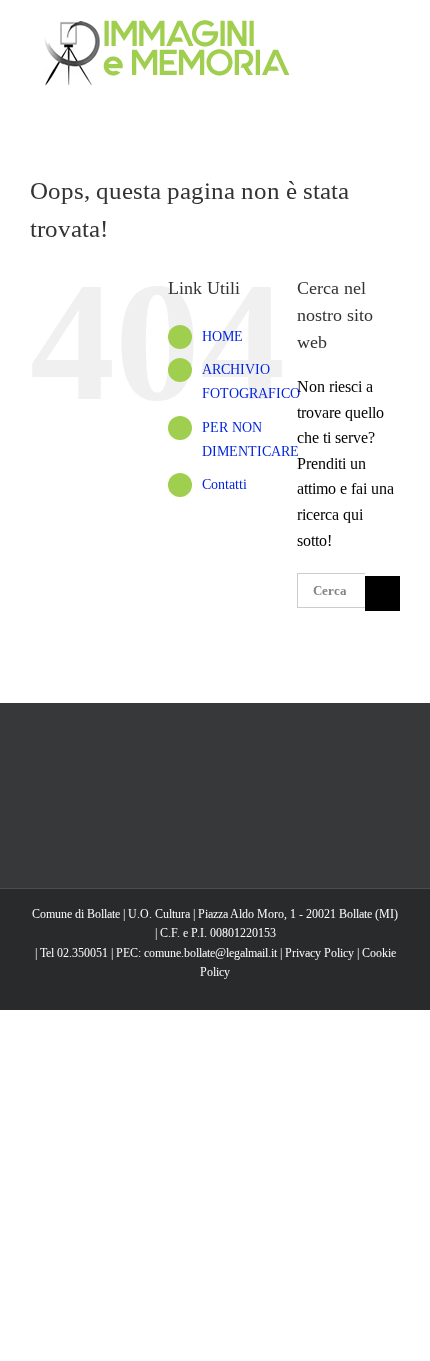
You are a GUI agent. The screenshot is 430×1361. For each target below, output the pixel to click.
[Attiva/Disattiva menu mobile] (392, 30)
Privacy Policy (319, 953)
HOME (222, 336)
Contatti (224, 484)
